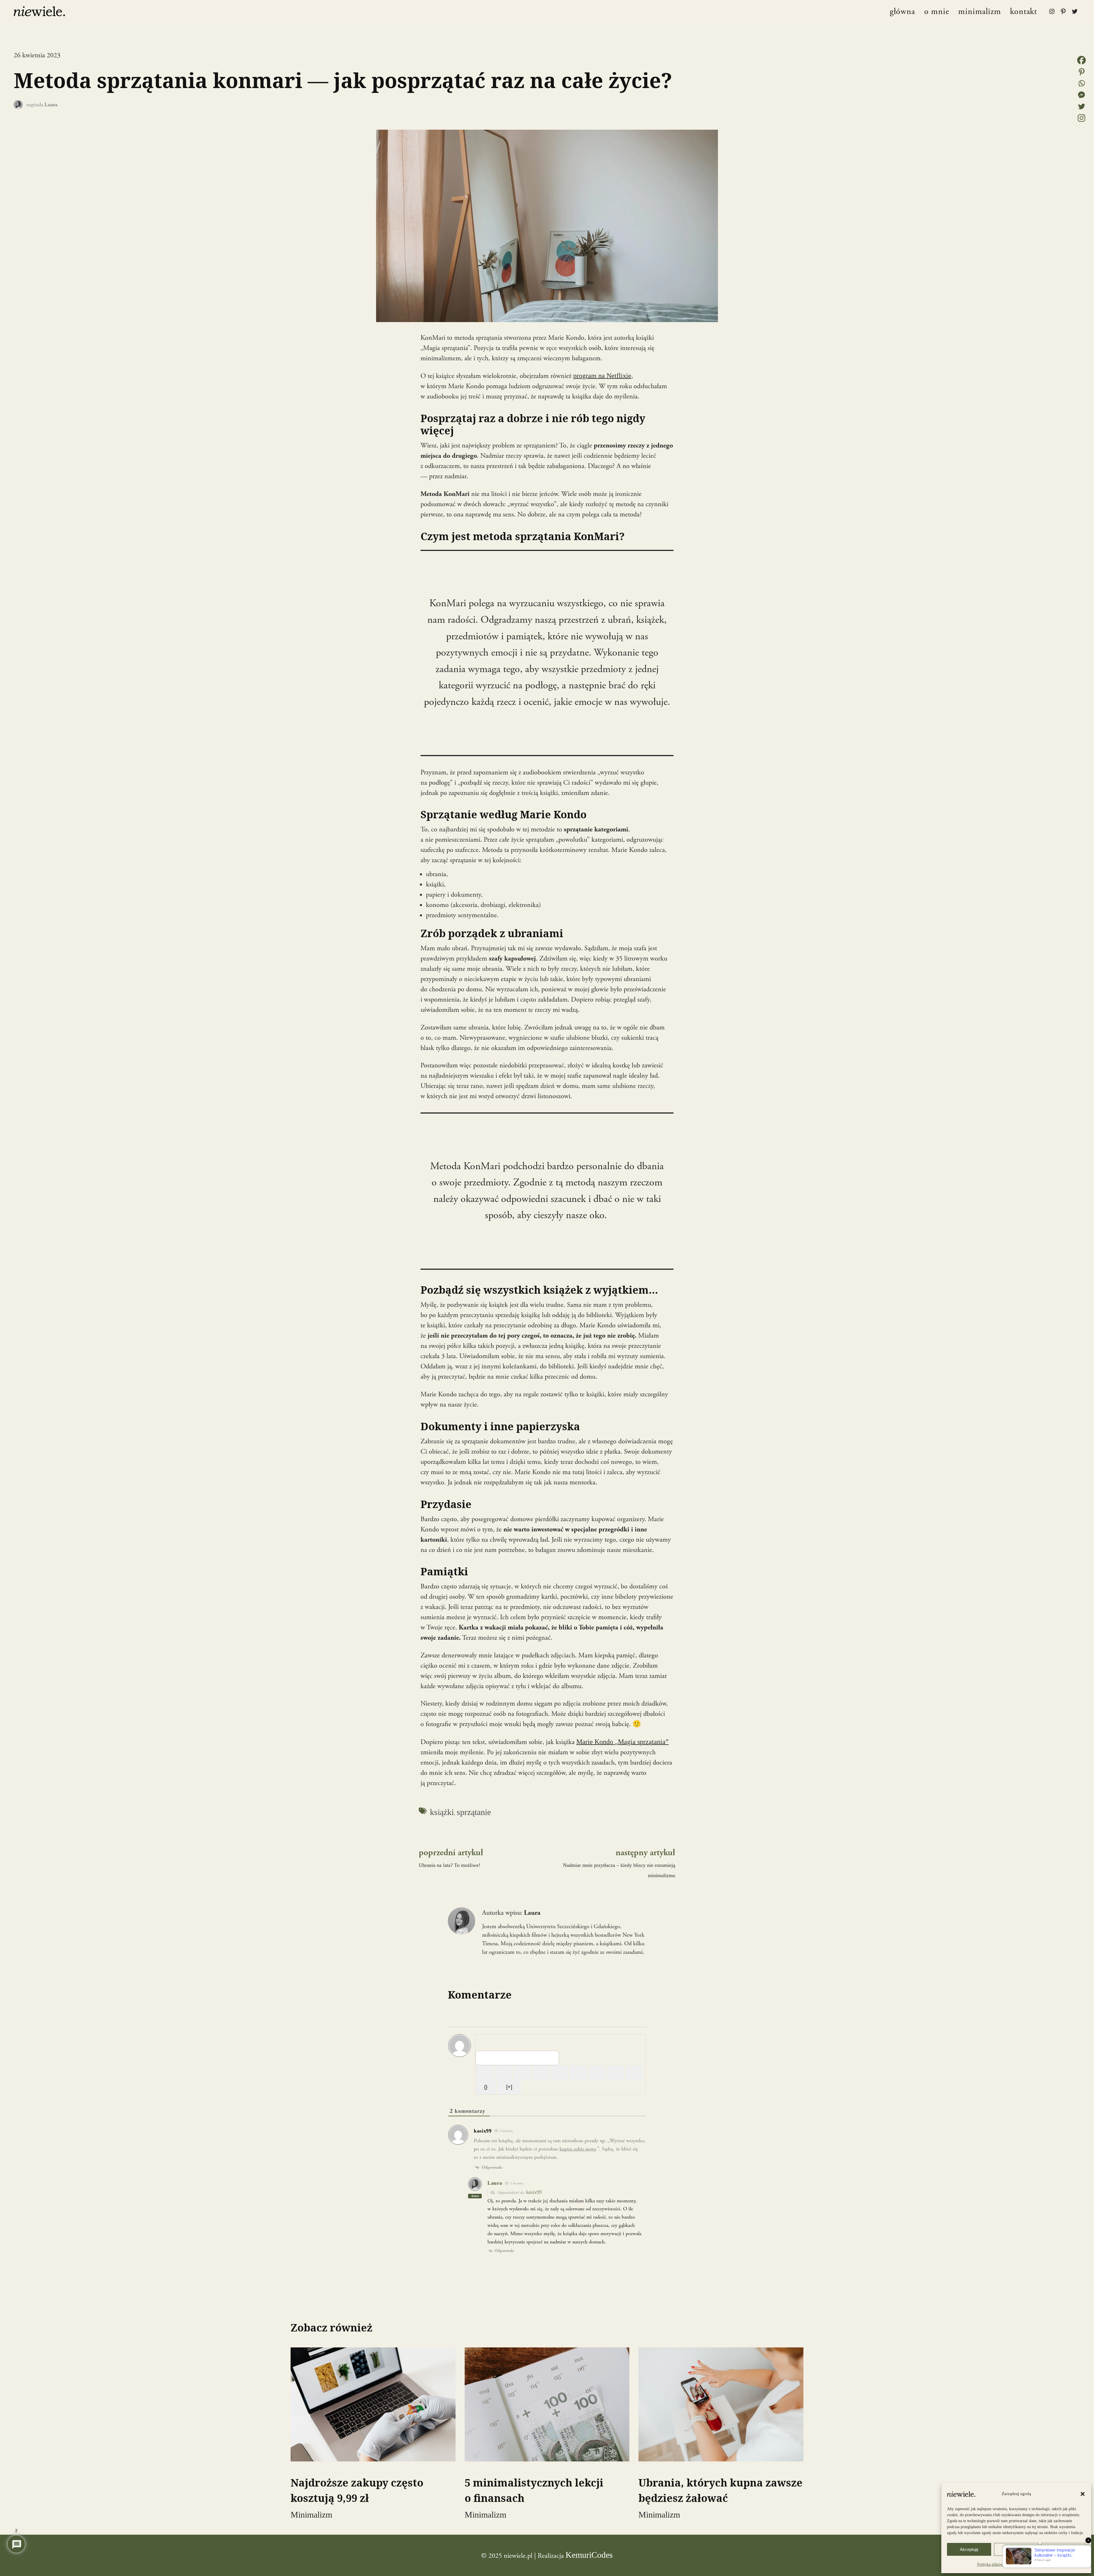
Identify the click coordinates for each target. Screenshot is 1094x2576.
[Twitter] (1081, 106)
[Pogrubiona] (484, 2073)
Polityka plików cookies (997, 2564)
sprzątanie (474, 1812)
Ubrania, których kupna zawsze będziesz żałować (721, 2490)
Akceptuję (969, 2549)
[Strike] (540, 2073)
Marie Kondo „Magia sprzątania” (622, 1742)
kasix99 (534, 2192)
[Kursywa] (503, 2073)
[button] (1083, 2494)
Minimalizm (311, 2515)
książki (442, 1812)
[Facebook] (1081, 60)
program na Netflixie (602, 376)
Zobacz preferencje (1063, 2549)
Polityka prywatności (1036, 2564)
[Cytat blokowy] (597, 2073)
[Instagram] (1081, 118)
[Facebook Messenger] (1081, 95)
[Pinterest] (1081, 72)
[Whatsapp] (1081, 83)
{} (486, 2087)
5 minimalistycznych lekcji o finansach (534, 2490)
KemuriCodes (589, 2555)
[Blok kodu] (616, 2073)
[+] (509, 2087)
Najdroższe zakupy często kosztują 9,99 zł (357, 2490)
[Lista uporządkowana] (559, 2073)
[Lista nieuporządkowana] (578, 2073)
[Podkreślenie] (522, 2073)
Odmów (1016, 2549)
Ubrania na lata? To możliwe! (450, 1865)
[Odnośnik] (634, 2073)
